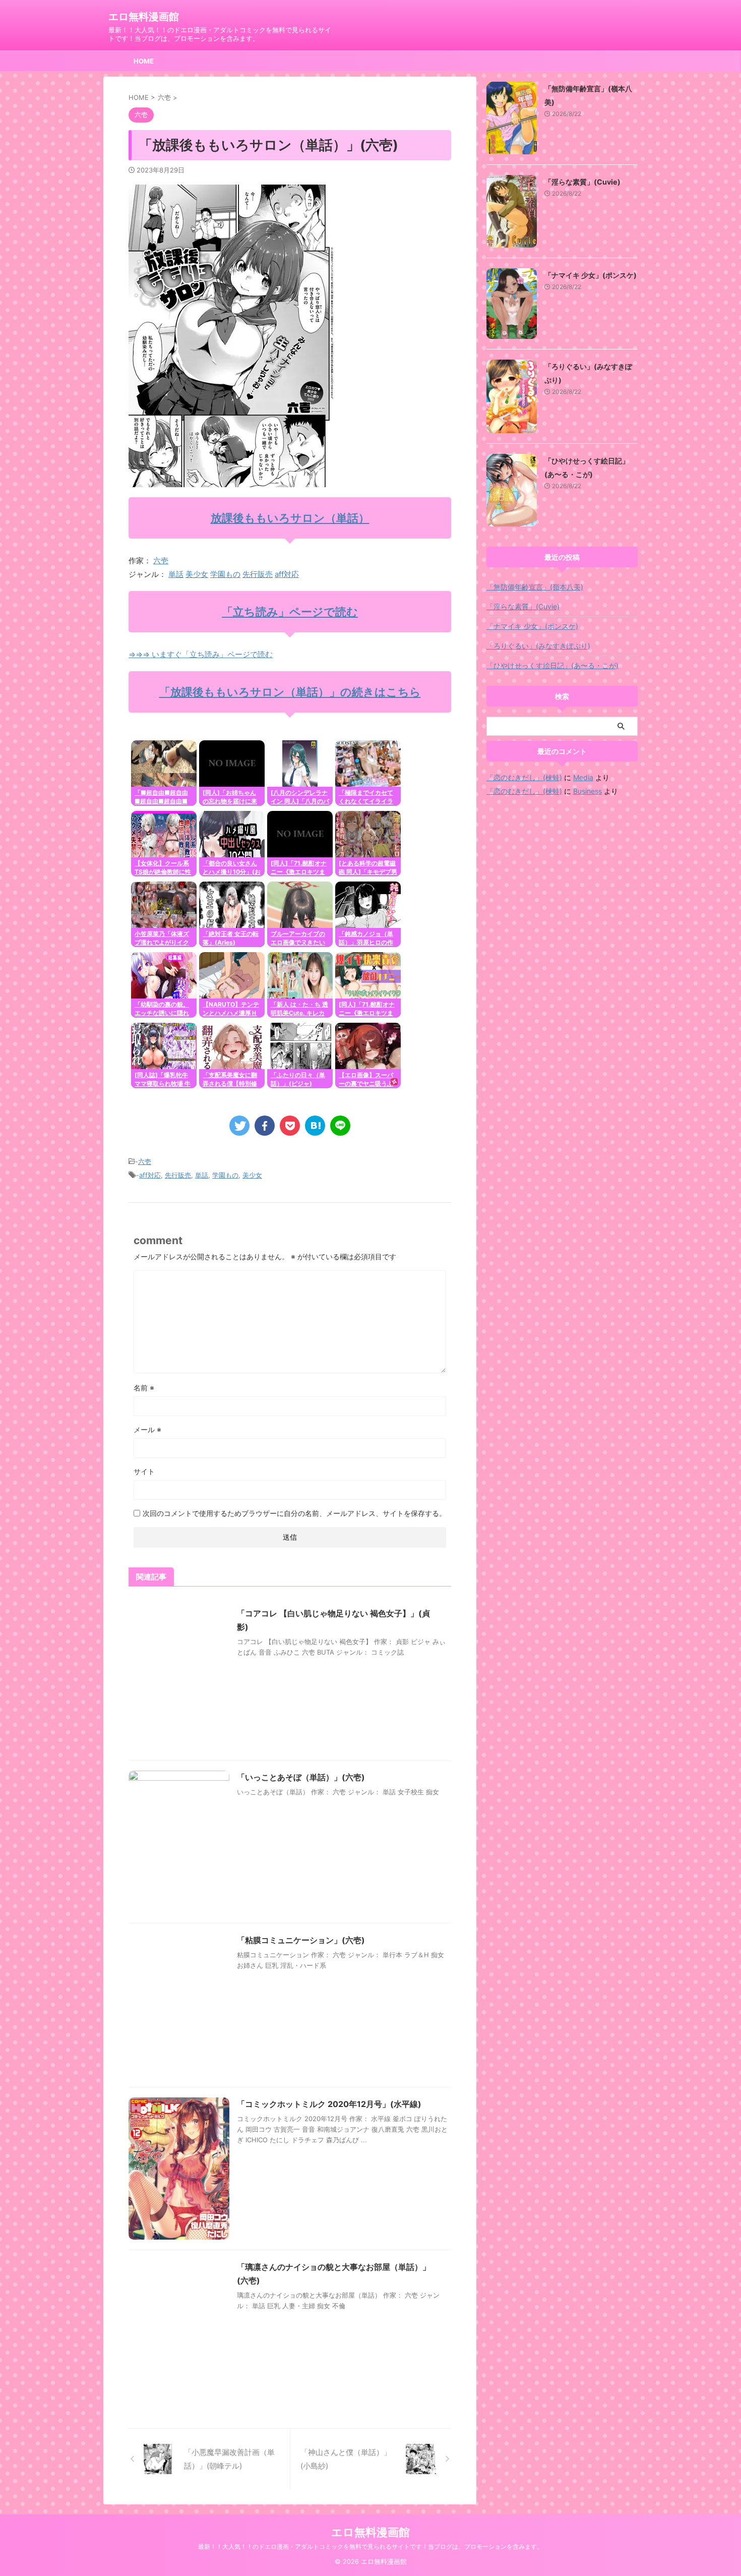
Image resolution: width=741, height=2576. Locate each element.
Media (583, 777)
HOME (144, 61)
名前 (144, 1388)
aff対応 (287, 574)
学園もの (225, 574)
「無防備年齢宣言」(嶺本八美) (535, 587)
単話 (176, 574)
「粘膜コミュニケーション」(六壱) (301, 1940)
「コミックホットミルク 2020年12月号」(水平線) (329, 2104)
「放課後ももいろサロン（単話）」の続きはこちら (290, 692)
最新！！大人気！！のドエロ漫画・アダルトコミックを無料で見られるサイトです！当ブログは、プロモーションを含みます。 (371, 2546)
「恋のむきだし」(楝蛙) (524, 777)
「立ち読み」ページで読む (290, 612)
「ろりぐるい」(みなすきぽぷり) (538, 646)
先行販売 (258, 574)
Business (588, 791)
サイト (144, 1471)
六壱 (161, 561)
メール (147, 1429)
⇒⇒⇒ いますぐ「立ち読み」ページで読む (201, 654)
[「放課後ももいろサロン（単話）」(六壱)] (315, 1126)
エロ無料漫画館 (144, 17)
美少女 (197, 574)
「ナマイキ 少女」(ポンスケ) (591, 275)
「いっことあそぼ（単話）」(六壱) (301, 1777)
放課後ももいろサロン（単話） (290, 518)
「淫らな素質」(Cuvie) (582, 182)
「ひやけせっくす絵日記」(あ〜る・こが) (552, 665)
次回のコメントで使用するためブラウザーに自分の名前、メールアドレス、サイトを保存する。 (294, 1513)
